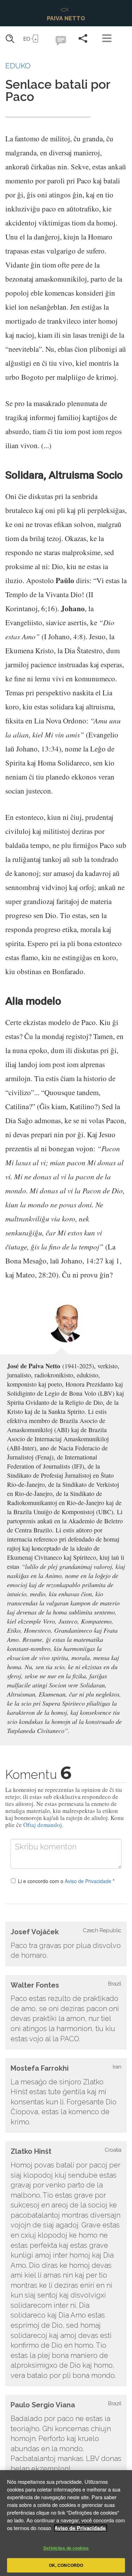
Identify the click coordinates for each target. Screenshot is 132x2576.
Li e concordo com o (66, 1881)
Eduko (18, 66)
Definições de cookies (66, 2548)
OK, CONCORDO (66, 2565)
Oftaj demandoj (43, 1825)
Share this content (83, 38)
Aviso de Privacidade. (81, 2528)
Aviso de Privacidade (88, 1881)
